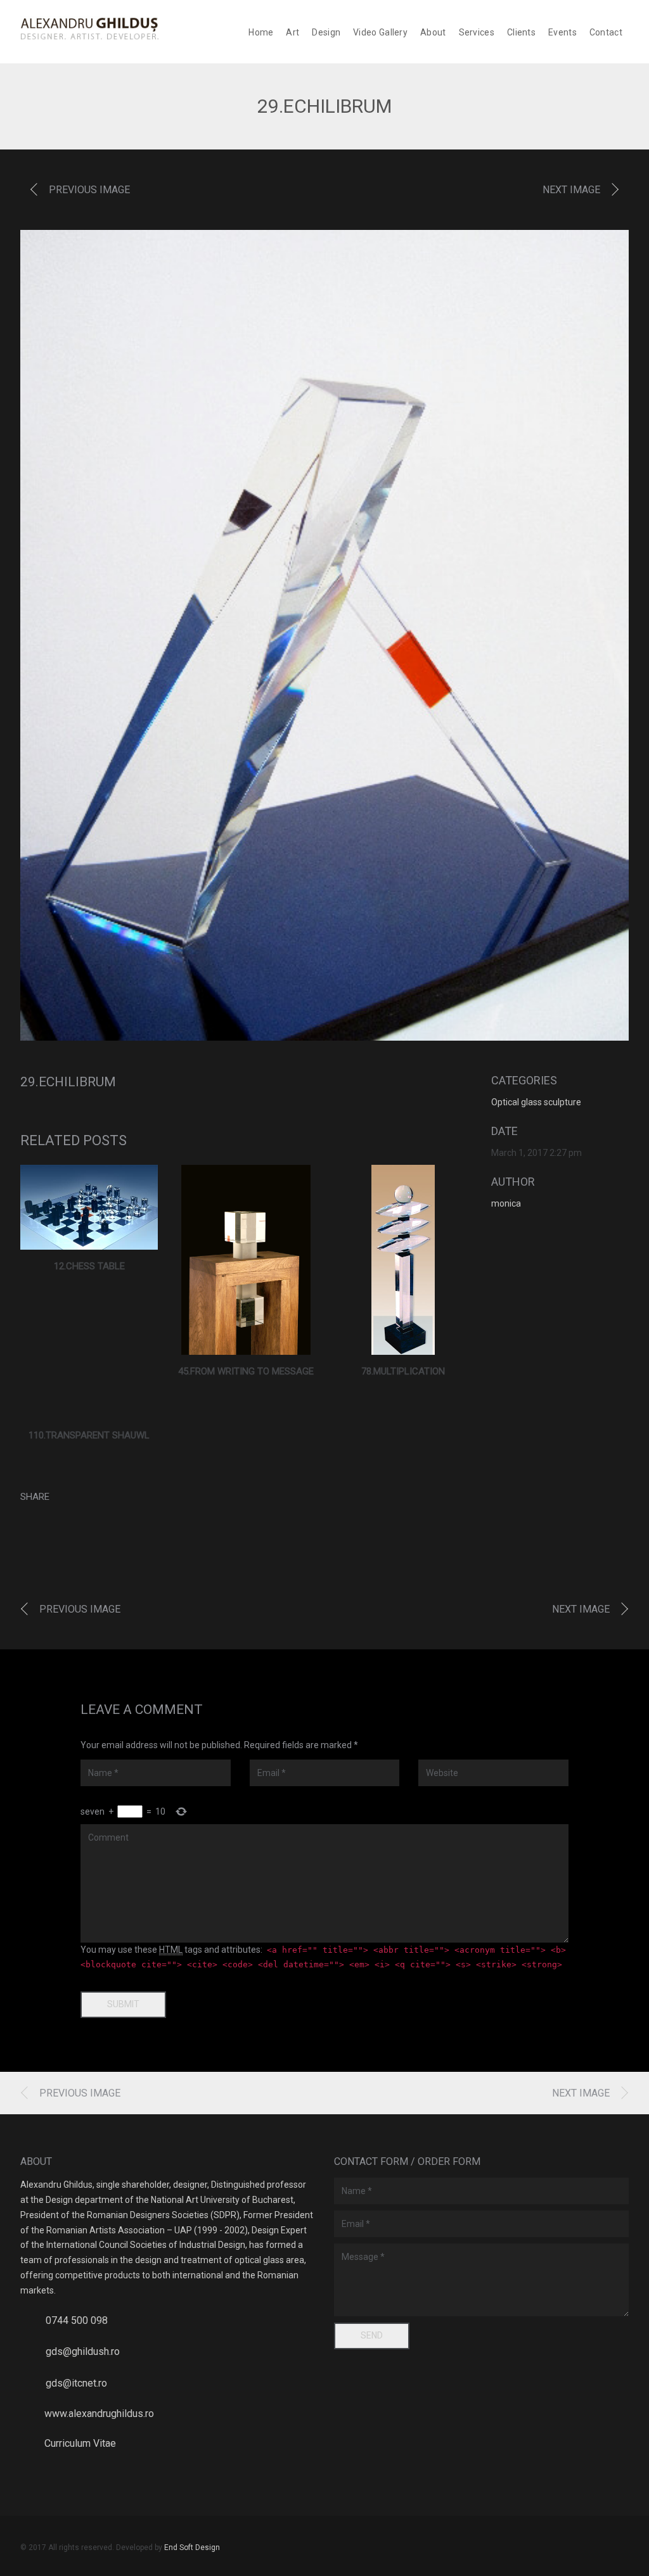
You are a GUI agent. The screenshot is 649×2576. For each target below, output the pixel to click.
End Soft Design (192, 2547)
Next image (571, 190)
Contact (606, 32)
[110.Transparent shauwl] (89, 1412)
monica (506, 1203)
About (433, 32)
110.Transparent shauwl (89, 1435)
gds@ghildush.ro (83, 2351)
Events (562, 32)
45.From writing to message (246, 1371)
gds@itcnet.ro (76, 2383)
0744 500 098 (77, 2320)
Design (326, 32)
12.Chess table (89, 1266)
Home (261, 32)
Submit (123, 2004)
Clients (521, 32)
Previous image (89, 190)
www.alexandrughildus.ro (99, 2414)
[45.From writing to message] (246, 1260)
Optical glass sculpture (536, 1102)
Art (292, 32)
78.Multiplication (403, 1371)
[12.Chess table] (89, 1207)
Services (477, 32)
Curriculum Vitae (80, 2443)
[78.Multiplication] (403, 1260)
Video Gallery (380, 32)
